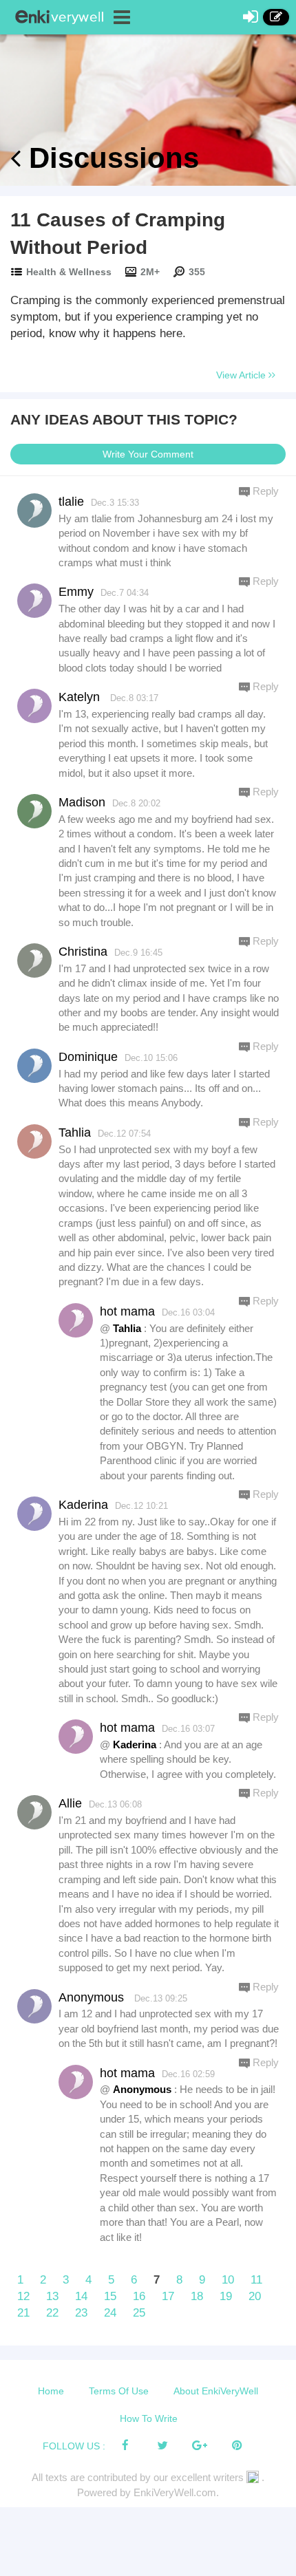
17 (168, 2296)
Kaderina (135, 1745)
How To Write (149, 2418)
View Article (242, 375)
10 (228, 2280)
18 (197, 2296)
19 (226, 2296)
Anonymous (142, 2089)
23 (81, 2313)
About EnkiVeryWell (216, 2391)
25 (139, 2313)
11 (256, 2280)
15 (110, 2296)
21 (23, 2313)
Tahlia (127, 1328)
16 (139, 2296)
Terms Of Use (119, 2391)
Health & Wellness (69, 272)
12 (23, 2296)
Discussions (110, 158)
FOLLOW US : (74, 2446)
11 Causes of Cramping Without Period (118, 234)
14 (81, 2296)
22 (52, 2313)
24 (110, 2313)
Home (51, 2391)
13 (52, 2296)
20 (255, 2296)
